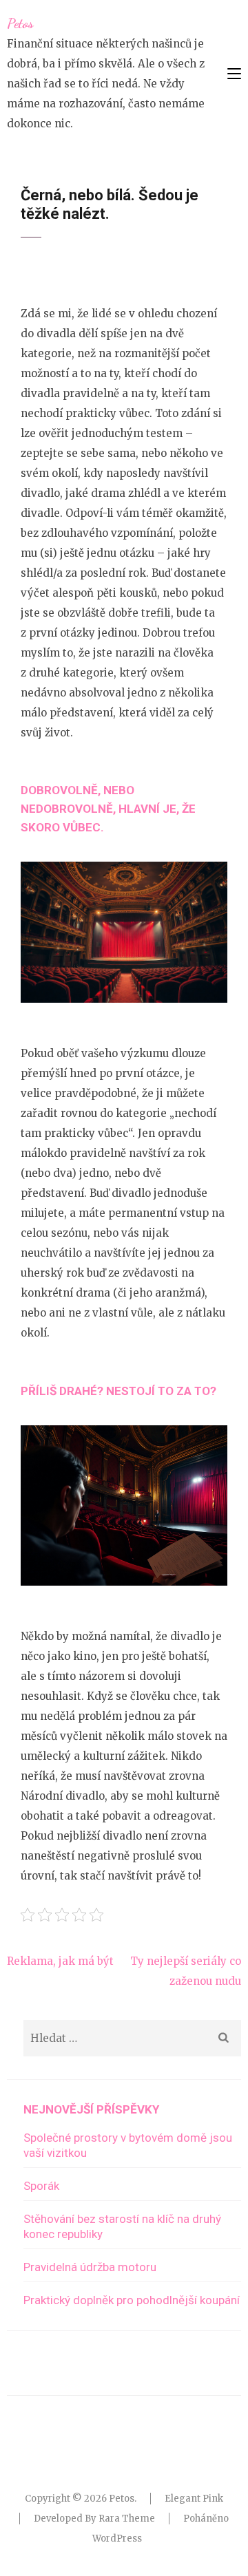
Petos (20, 23)
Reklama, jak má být (60, 1961)
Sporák (41, 2186)
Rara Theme (127, 2519)
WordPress (117, 2538)
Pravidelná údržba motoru (90, 2267)
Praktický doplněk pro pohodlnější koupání (132, 2300)
